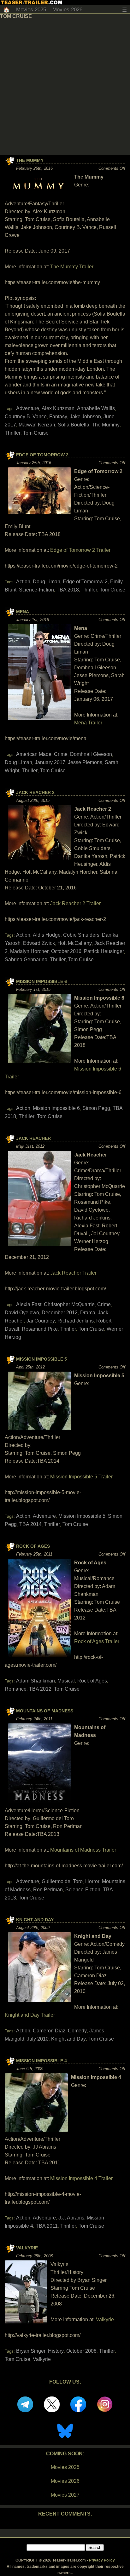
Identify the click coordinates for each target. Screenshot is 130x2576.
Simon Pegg (96, 1108)
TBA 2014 (30, 1524)
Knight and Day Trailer (30, 2015)
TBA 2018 (68, 590)
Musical (66, 1681)
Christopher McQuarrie (69, 1304)
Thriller (13, 433)
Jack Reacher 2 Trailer (75, 903)
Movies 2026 (67, 10)
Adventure (28, 408)
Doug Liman (47, 582)
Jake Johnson (85, 417)
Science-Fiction (36, 590)
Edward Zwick (39, 943)
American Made (34, 754)
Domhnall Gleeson (91, 754)
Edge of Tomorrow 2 (42, 455)
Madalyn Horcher (29, 951)
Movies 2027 (65, 2495)
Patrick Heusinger (104, 951)
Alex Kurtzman (58, 408)
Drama (88, 1313)
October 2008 (81, 2351)
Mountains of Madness (45, 1711)
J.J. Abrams (71, 2218)
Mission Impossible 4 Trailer (81, 2178)
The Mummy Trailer (72, 267)
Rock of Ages (33, 1546)
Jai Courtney (41, 1321)
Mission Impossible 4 (41, 2061)
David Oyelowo (22, 1313)
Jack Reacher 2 (35, 792)
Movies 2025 (31, 10)
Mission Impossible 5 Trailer (81, 1477)
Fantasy (58, 417)
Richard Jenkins (76, 1321)
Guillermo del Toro (62, 1881)
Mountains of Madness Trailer (83, 1850)
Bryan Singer (31, 2351)
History (56, 2351)
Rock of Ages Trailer (97, 1641)
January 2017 (50, 762)
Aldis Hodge (47, 935)
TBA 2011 (47, 2226)
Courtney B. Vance (26, 417)
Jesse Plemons (85, 762)
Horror (92, 1881)
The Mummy (30, 160)
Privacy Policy (102, 2560)
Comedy (77, 2031)
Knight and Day (35, 1920)
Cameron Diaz (49, 2031)
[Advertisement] (65, 87)
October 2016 (66, 951)
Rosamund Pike (40, 1329)
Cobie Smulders (81, 935)
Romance (16, 1689)
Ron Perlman (48, 1890)
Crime (61, 754)
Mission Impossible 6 (41, 981)
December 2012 (60, 1313)
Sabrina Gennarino (26, 960)
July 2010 (38, 2039)
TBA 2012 (40, 1689)
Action (23, 582)
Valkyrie (27, 2248)
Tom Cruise (36, 433)
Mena (23, 612)
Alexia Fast (29, 1304)
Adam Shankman (35, 1681)
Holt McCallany (75, 943)
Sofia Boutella (74, 425)
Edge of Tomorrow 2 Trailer (80, 550)
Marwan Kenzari (37, 425)
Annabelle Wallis (96, 408)
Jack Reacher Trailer (73, 1273)
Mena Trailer (88, 723)
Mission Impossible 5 (41, 1359)
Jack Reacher (33, 1138)
